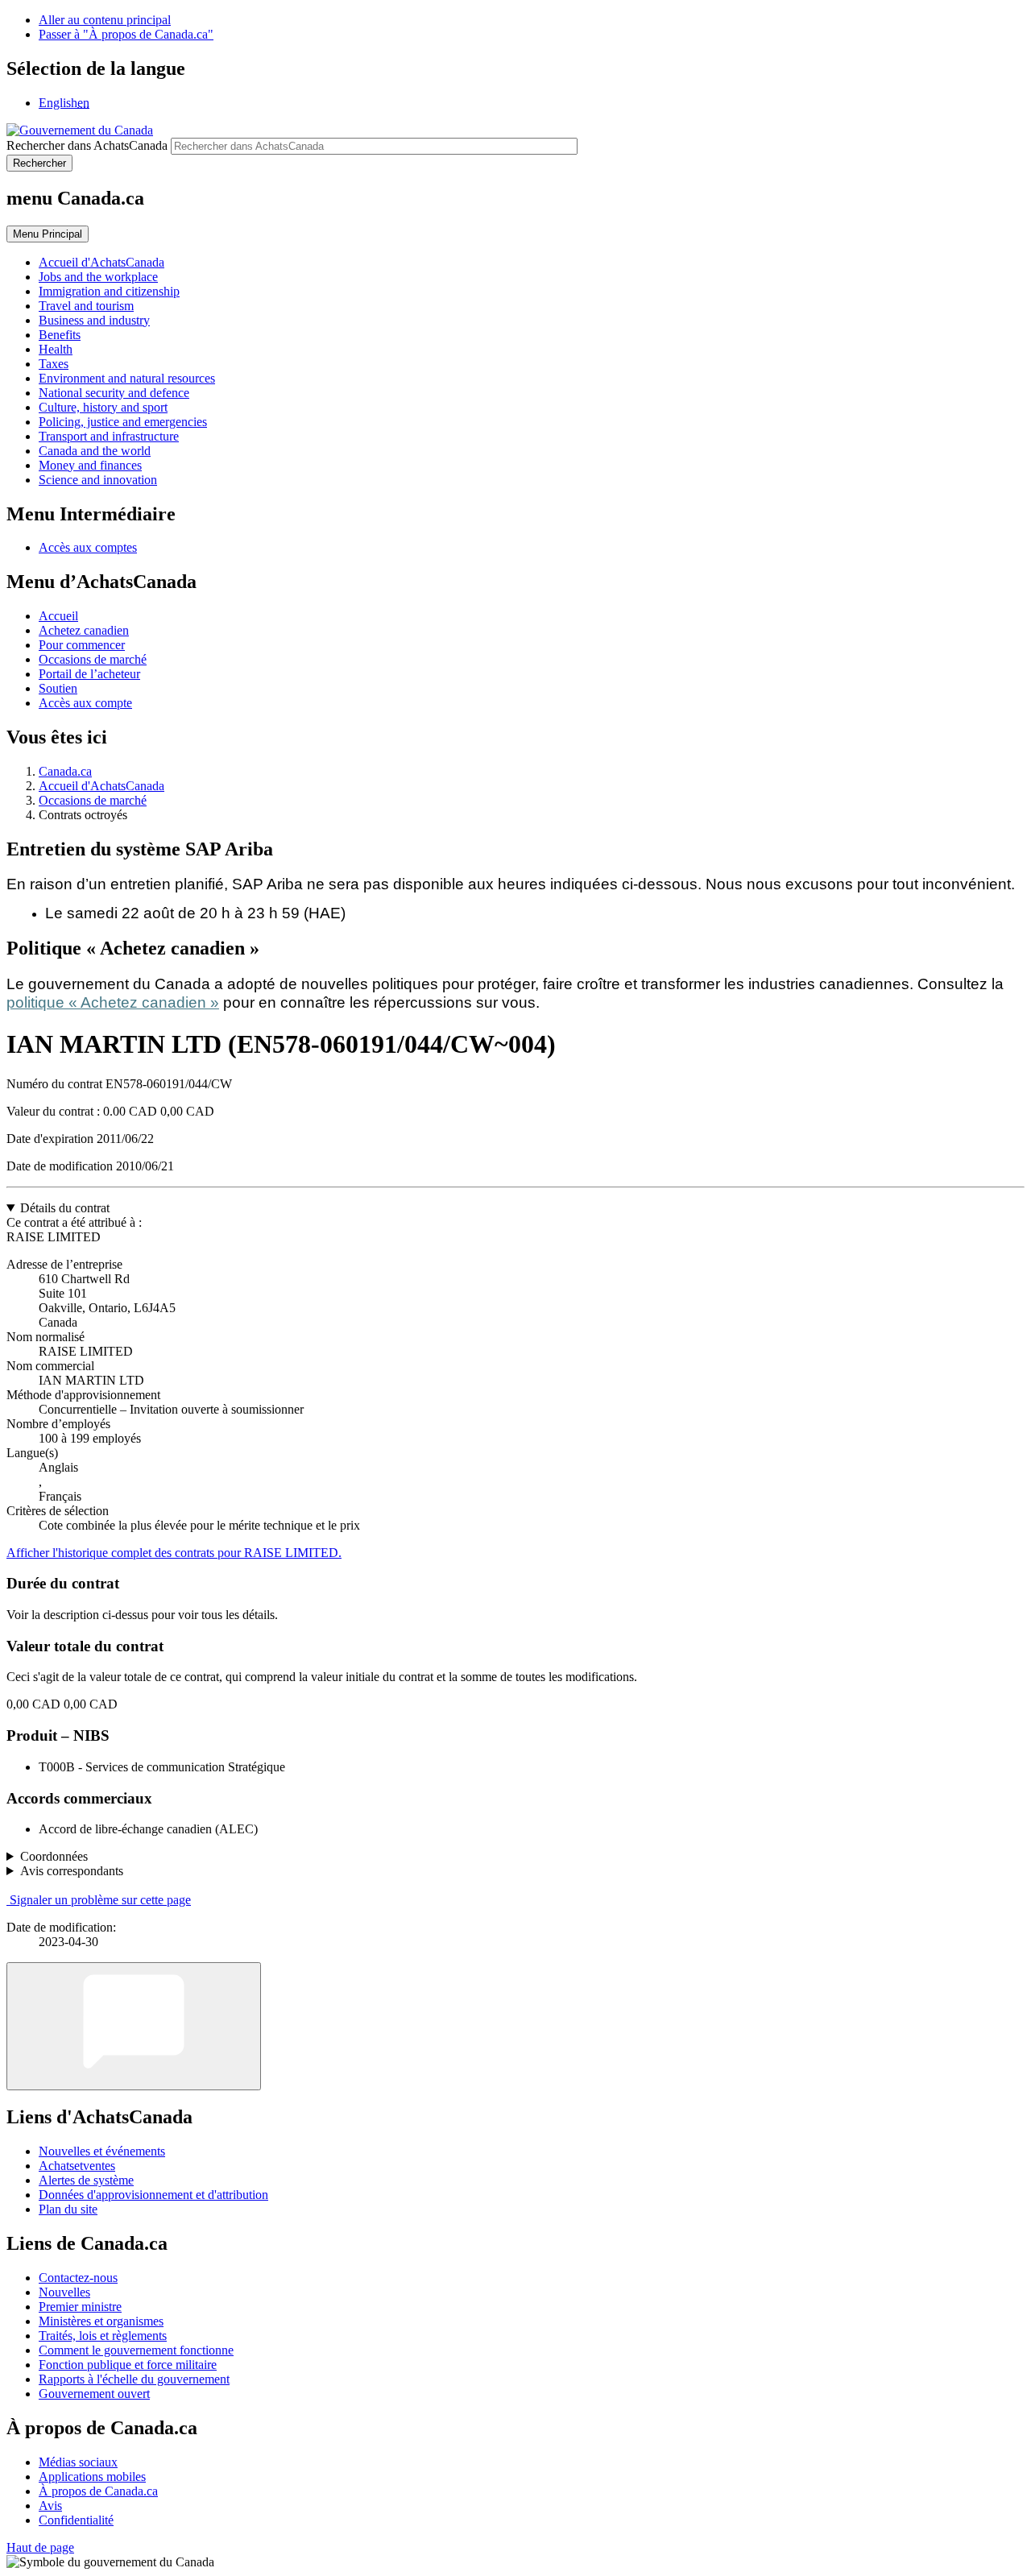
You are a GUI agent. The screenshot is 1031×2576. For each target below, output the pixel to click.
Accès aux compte (85, 703)
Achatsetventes (77, 2166)
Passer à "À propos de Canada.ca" (126, 34)
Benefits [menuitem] (60, 335)
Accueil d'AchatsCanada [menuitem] (101, 262)
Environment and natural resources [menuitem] (127, 378)
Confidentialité (76, 2520)
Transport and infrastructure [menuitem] (109, 436)
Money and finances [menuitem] (90, 465)
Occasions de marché (93, 659)
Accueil (58, 616)
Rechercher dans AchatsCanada (87, 145)
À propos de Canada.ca (98, 2491)
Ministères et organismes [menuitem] (101, 2321)
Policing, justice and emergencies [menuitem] (123, 422)
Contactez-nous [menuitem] (78, 2278)
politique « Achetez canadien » (113, 1002)
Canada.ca (65, 771)
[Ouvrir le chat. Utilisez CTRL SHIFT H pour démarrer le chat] (134, 2026)
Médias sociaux (78, 2462)
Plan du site (68, 2209)
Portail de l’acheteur (89, 674)
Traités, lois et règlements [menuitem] (103, 2336)
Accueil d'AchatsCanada (101, 786)
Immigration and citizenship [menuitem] (109, 291)
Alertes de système (86, 2180)
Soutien (58, 688)
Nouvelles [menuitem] (64, 2292)
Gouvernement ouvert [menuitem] (94, 2394)
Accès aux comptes (88, 547)
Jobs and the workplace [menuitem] (98, 277)
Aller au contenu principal (105, 20)
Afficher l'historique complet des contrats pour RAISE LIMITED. (174, 1553)
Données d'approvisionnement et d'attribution (153, 2195)
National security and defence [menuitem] (114, 393)
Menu (48, 234)
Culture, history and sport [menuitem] (103, 407)
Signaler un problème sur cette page (100, 1900)
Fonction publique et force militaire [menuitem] (128, 2365)
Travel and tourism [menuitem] (86, 306)
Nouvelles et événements (102, 2151)
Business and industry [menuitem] (94, 320)
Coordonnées (54, 1856)
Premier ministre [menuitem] (80, 2307)
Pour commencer (82, 645)
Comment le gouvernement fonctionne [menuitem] (136, 2350)
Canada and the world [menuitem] (95, 451)
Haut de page (40, 2547)
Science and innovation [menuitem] (98, 480)
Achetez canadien (84, 630)
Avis (50, 2506)
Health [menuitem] (56, 349)
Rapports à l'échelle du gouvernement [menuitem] (134, 2379)
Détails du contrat (65, 1208)
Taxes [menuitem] (54, 364)
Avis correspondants (72, 1871)
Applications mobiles (92, 2477)
